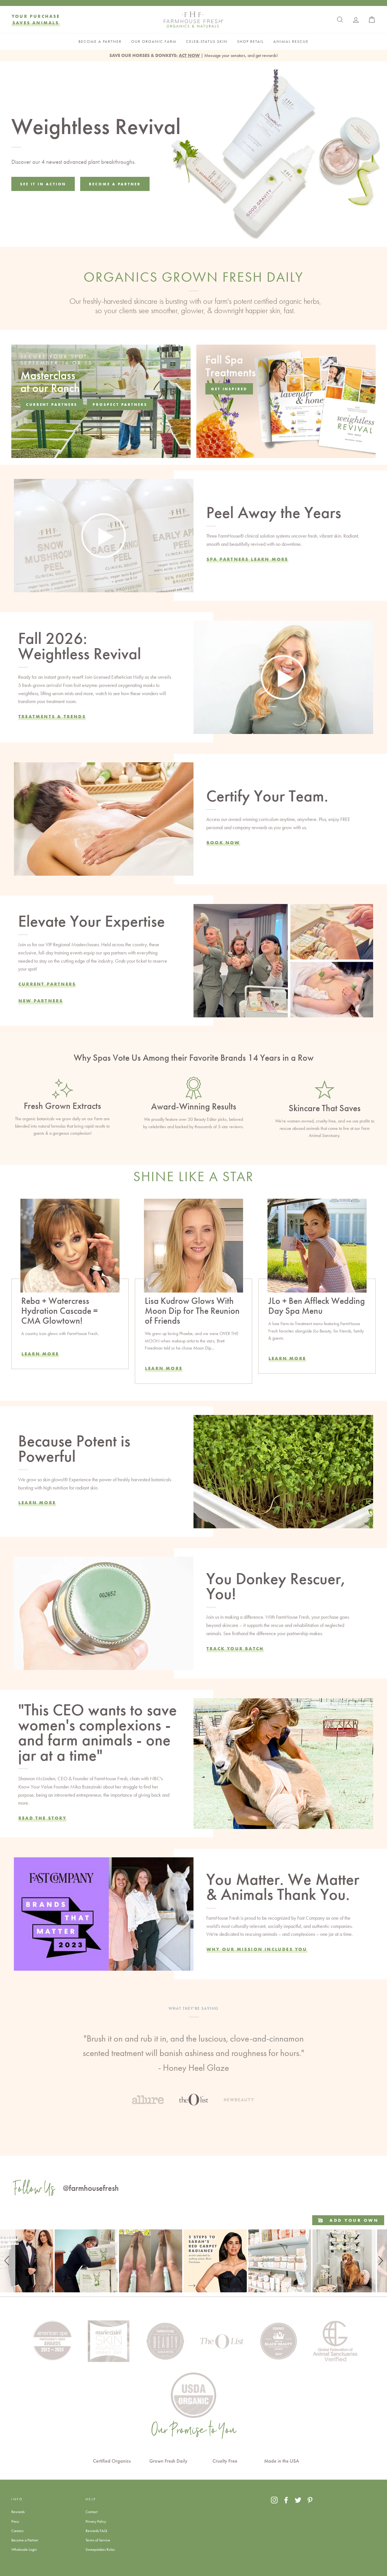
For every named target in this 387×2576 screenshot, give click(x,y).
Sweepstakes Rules (100, 2549)
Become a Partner (25, 2540)
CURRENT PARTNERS (47, 984)
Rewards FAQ (96, 2531)
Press (15, 2521)
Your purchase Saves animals (36, 19)
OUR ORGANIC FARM (154, 42)
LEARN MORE (164, 1368)
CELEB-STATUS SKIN (207, 42)
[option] (193, 2048)
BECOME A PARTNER (100, 42)
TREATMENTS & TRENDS (52, 716)
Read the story (42, 1818)
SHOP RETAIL (250, 42)
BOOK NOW (223, 843)
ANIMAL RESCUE (291, 42)
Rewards (18, 2512)
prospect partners (120, 404)
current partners (52, 404)
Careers (17, 2531)
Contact (92, 2512)
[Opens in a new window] (274, 2500)
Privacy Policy (96, 2521)
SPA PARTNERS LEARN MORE (247, 559)
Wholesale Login (24, 2549)
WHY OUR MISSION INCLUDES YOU (257, 1949)
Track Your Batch (235, 1648)
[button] (8, 2261)
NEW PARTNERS (41, 1001)
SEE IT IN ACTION (43, 184)
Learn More (40, 1354)
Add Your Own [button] (353, 2220)
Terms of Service (98, 2540)
